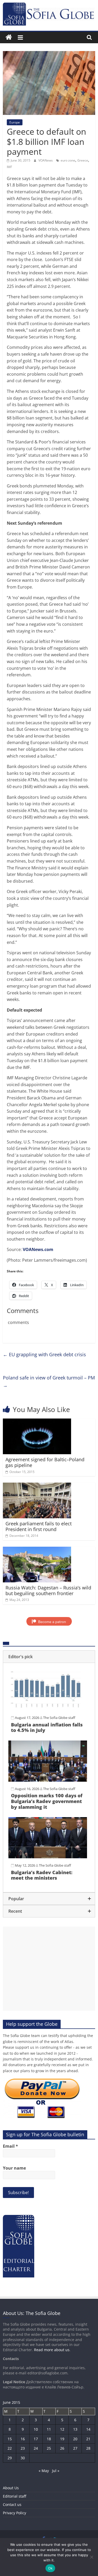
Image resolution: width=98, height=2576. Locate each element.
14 (88, 2429)
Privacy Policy (15, 2513)
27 (75, 2448)
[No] (91, 2557)
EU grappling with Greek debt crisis (44, 1354)
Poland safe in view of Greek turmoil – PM (49, 1381)
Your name (14, 2168)
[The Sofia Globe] (9, 37)
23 (23, 2448)
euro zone (68, 160)
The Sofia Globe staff (59, 1718)
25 (49, 2448)
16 (23, 2439)
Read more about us (52, 2350)
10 (36, 2429)
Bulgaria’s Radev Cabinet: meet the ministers (42, 1875)
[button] (49, 1657)
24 (36, 2448)
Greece (83, 160)
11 (49, 2429)
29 (10, 2458)
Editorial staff (15, 2496)
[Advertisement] (49, 1969)
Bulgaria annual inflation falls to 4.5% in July (47, 1727)
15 (10, 2439)
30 (23, 2458)
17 (36, 2439)
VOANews (46, 160)
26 (62, 2448)
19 (62, 2439)
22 (10, 2448)
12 (62, 2429)
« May (44, 2471)
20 (75, 2439)
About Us (11, 2488)
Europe (15, 122)
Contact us (12, 2504)
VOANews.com (38, 1249)
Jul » (56, 2471)
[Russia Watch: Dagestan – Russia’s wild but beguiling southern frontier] (37, 1550)
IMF (9, 167)
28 (88, 2448)
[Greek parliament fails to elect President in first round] (37, 1486)
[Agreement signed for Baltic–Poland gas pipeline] (37, 1422)
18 (49, 2439)
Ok (50, 2568)
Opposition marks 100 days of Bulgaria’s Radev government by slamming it (47, 1801)
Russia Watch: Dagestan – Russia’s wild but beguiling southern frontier (48, 1590)
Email (10, 2146)
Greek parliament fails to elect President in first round (39, 1526)
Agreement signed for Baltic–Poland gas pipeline (45, 1462)
